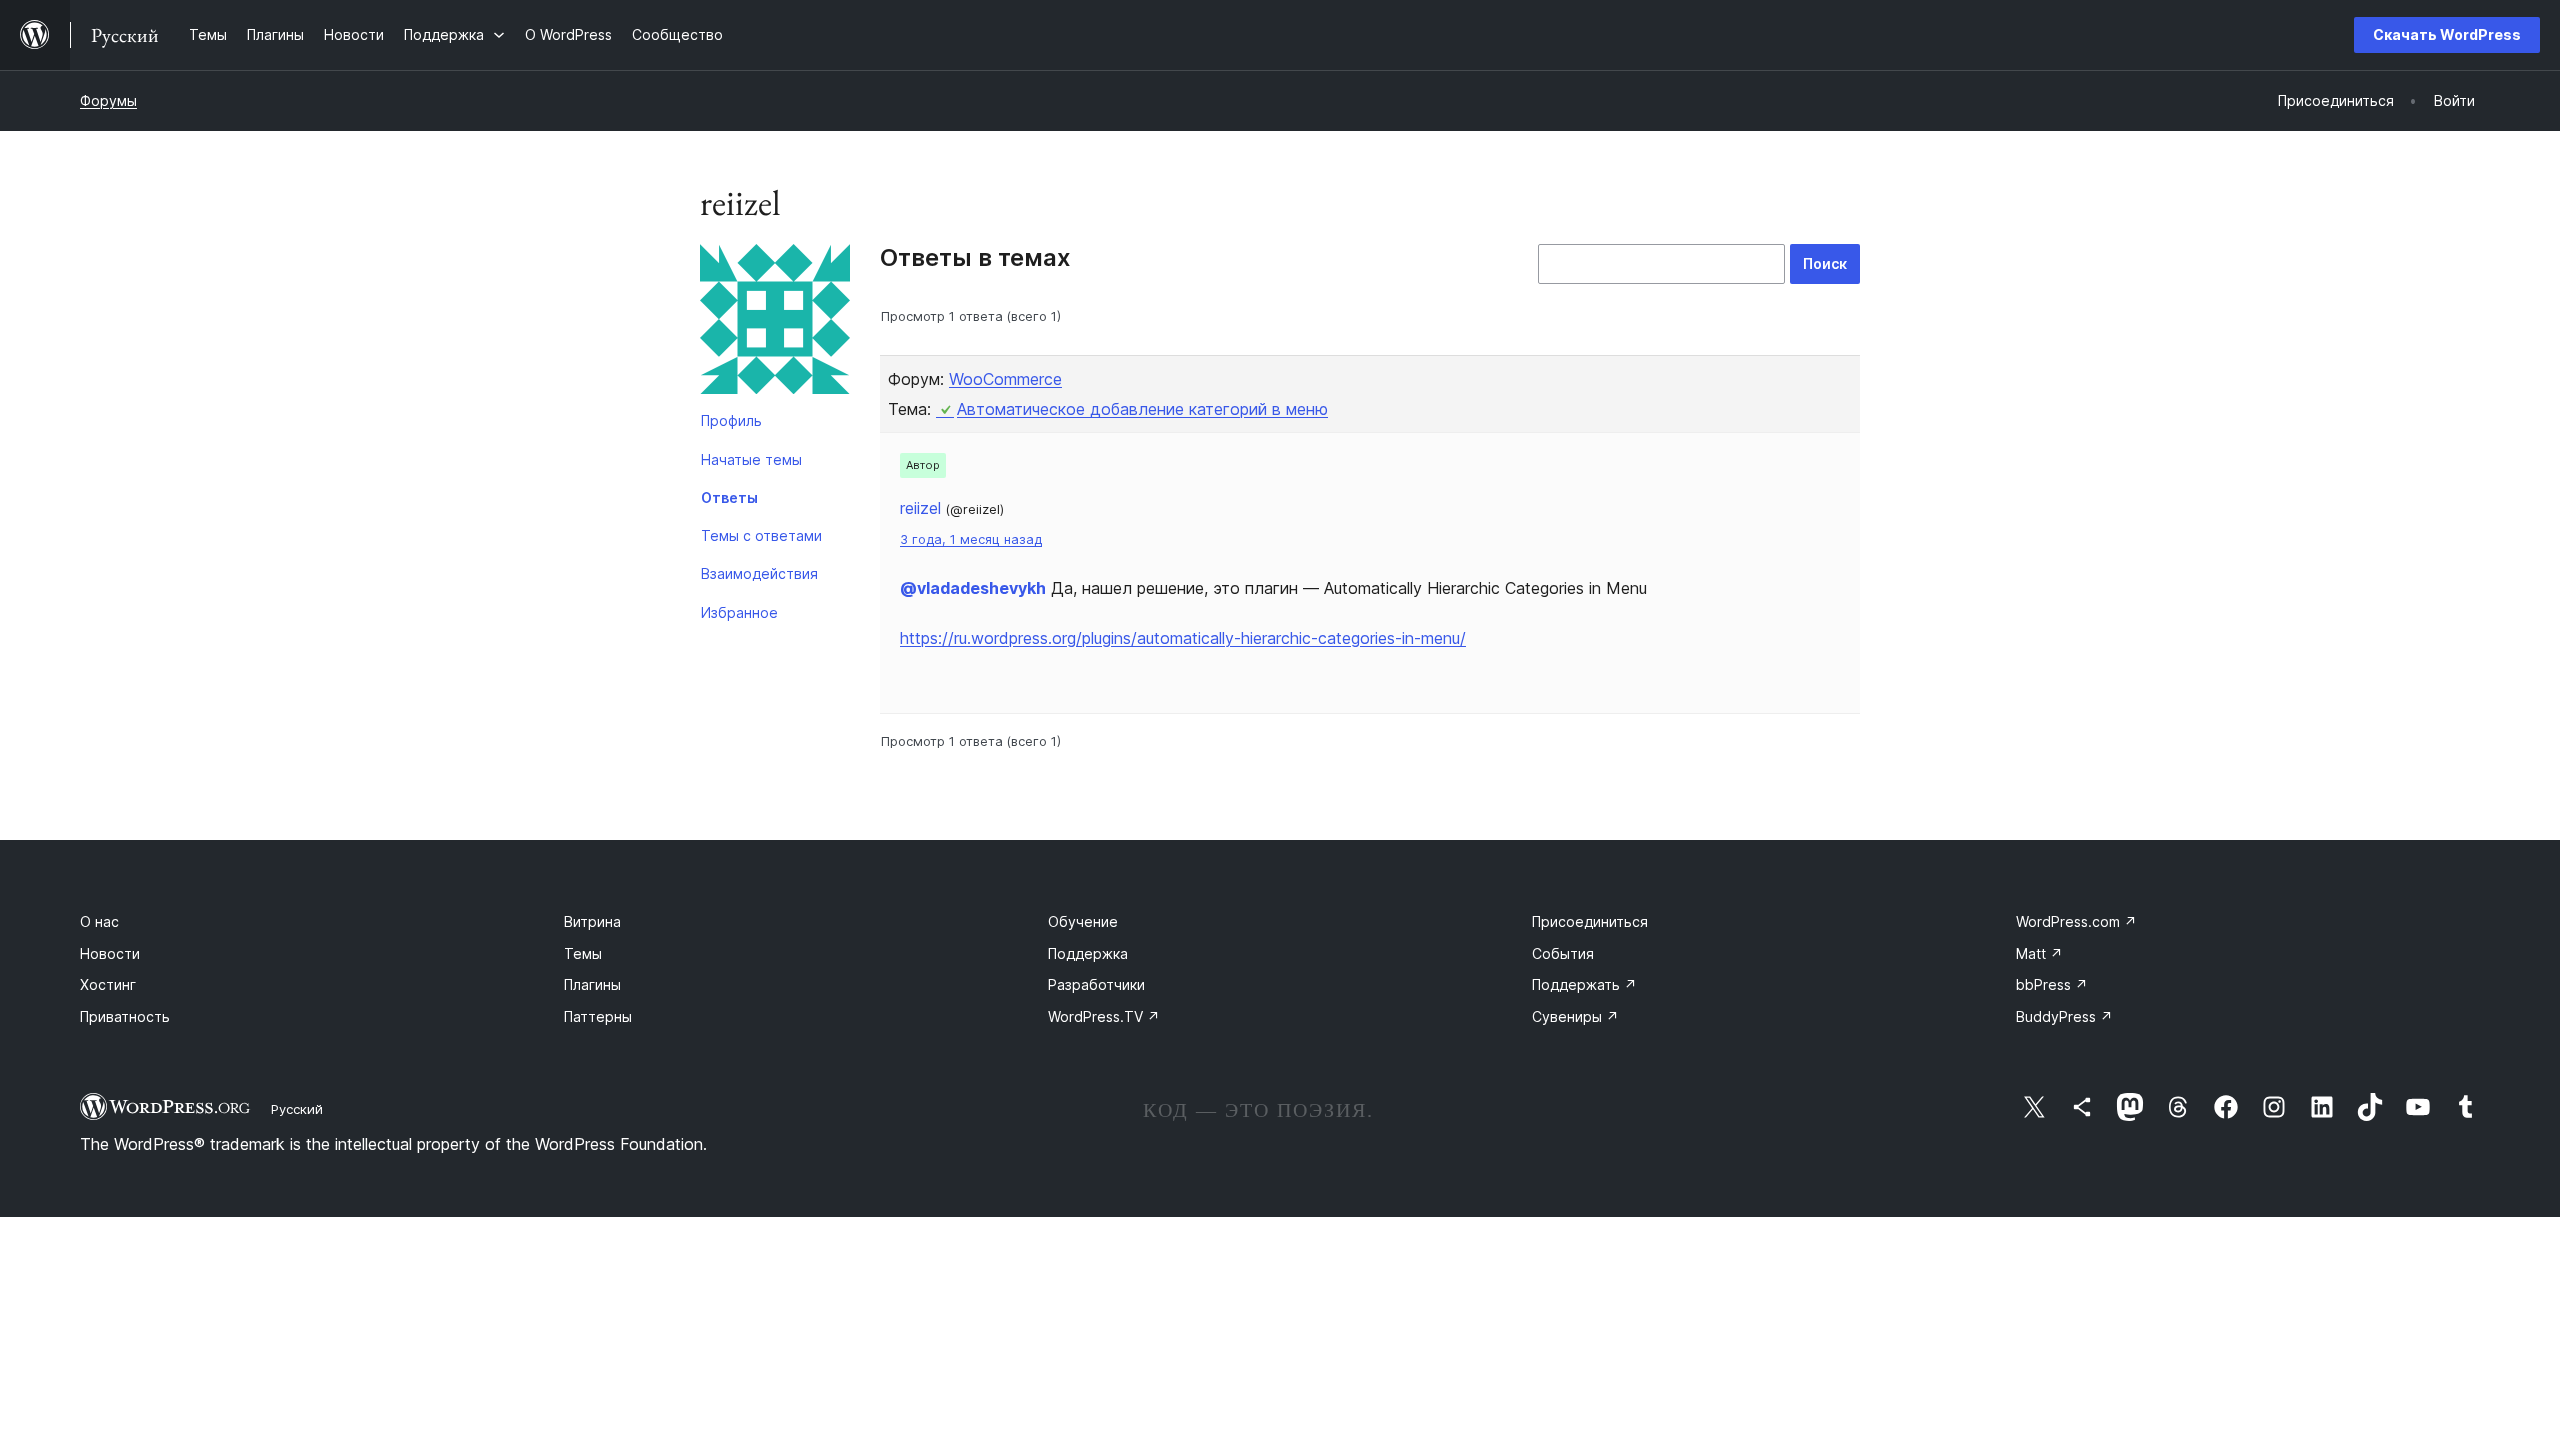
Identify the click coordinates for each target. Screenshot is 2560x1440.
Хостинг (108, 984)
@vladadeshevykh (973, 588)
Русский (297, 1109)
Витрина (592, 921)
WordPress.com (2076, 921)
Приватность (125, 1016)
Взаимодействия (759, 573)
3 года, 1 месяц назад (971, 539)
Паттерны (598, 1016)
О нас (99, 921)
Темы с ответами (761, 535)
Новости (110, 953)
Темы (583, 953)
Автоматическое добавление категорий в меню (1142, 409)
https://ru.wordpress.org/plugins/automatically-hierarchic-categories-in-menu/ (1183, 638)
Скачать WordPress (2447, 34)
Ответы (729, 497)
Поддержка (1088, 953)
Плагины (592, 984)
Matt (2039, 953)
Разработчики (1096, 984)
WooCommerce (1005, 379)
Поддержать (1584, 984)
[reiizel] (775, 323)
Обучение (1083, 921)
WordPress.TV (1104, 1016)
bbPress (2052, 984)
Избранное (739, 612)
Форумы (108, 100)
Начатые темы (751, 459)
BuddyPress (2064, 1016)
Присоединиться (1590, 921)
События (1563, 953)
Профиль (731, 420)
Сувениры (1575, 1016)
